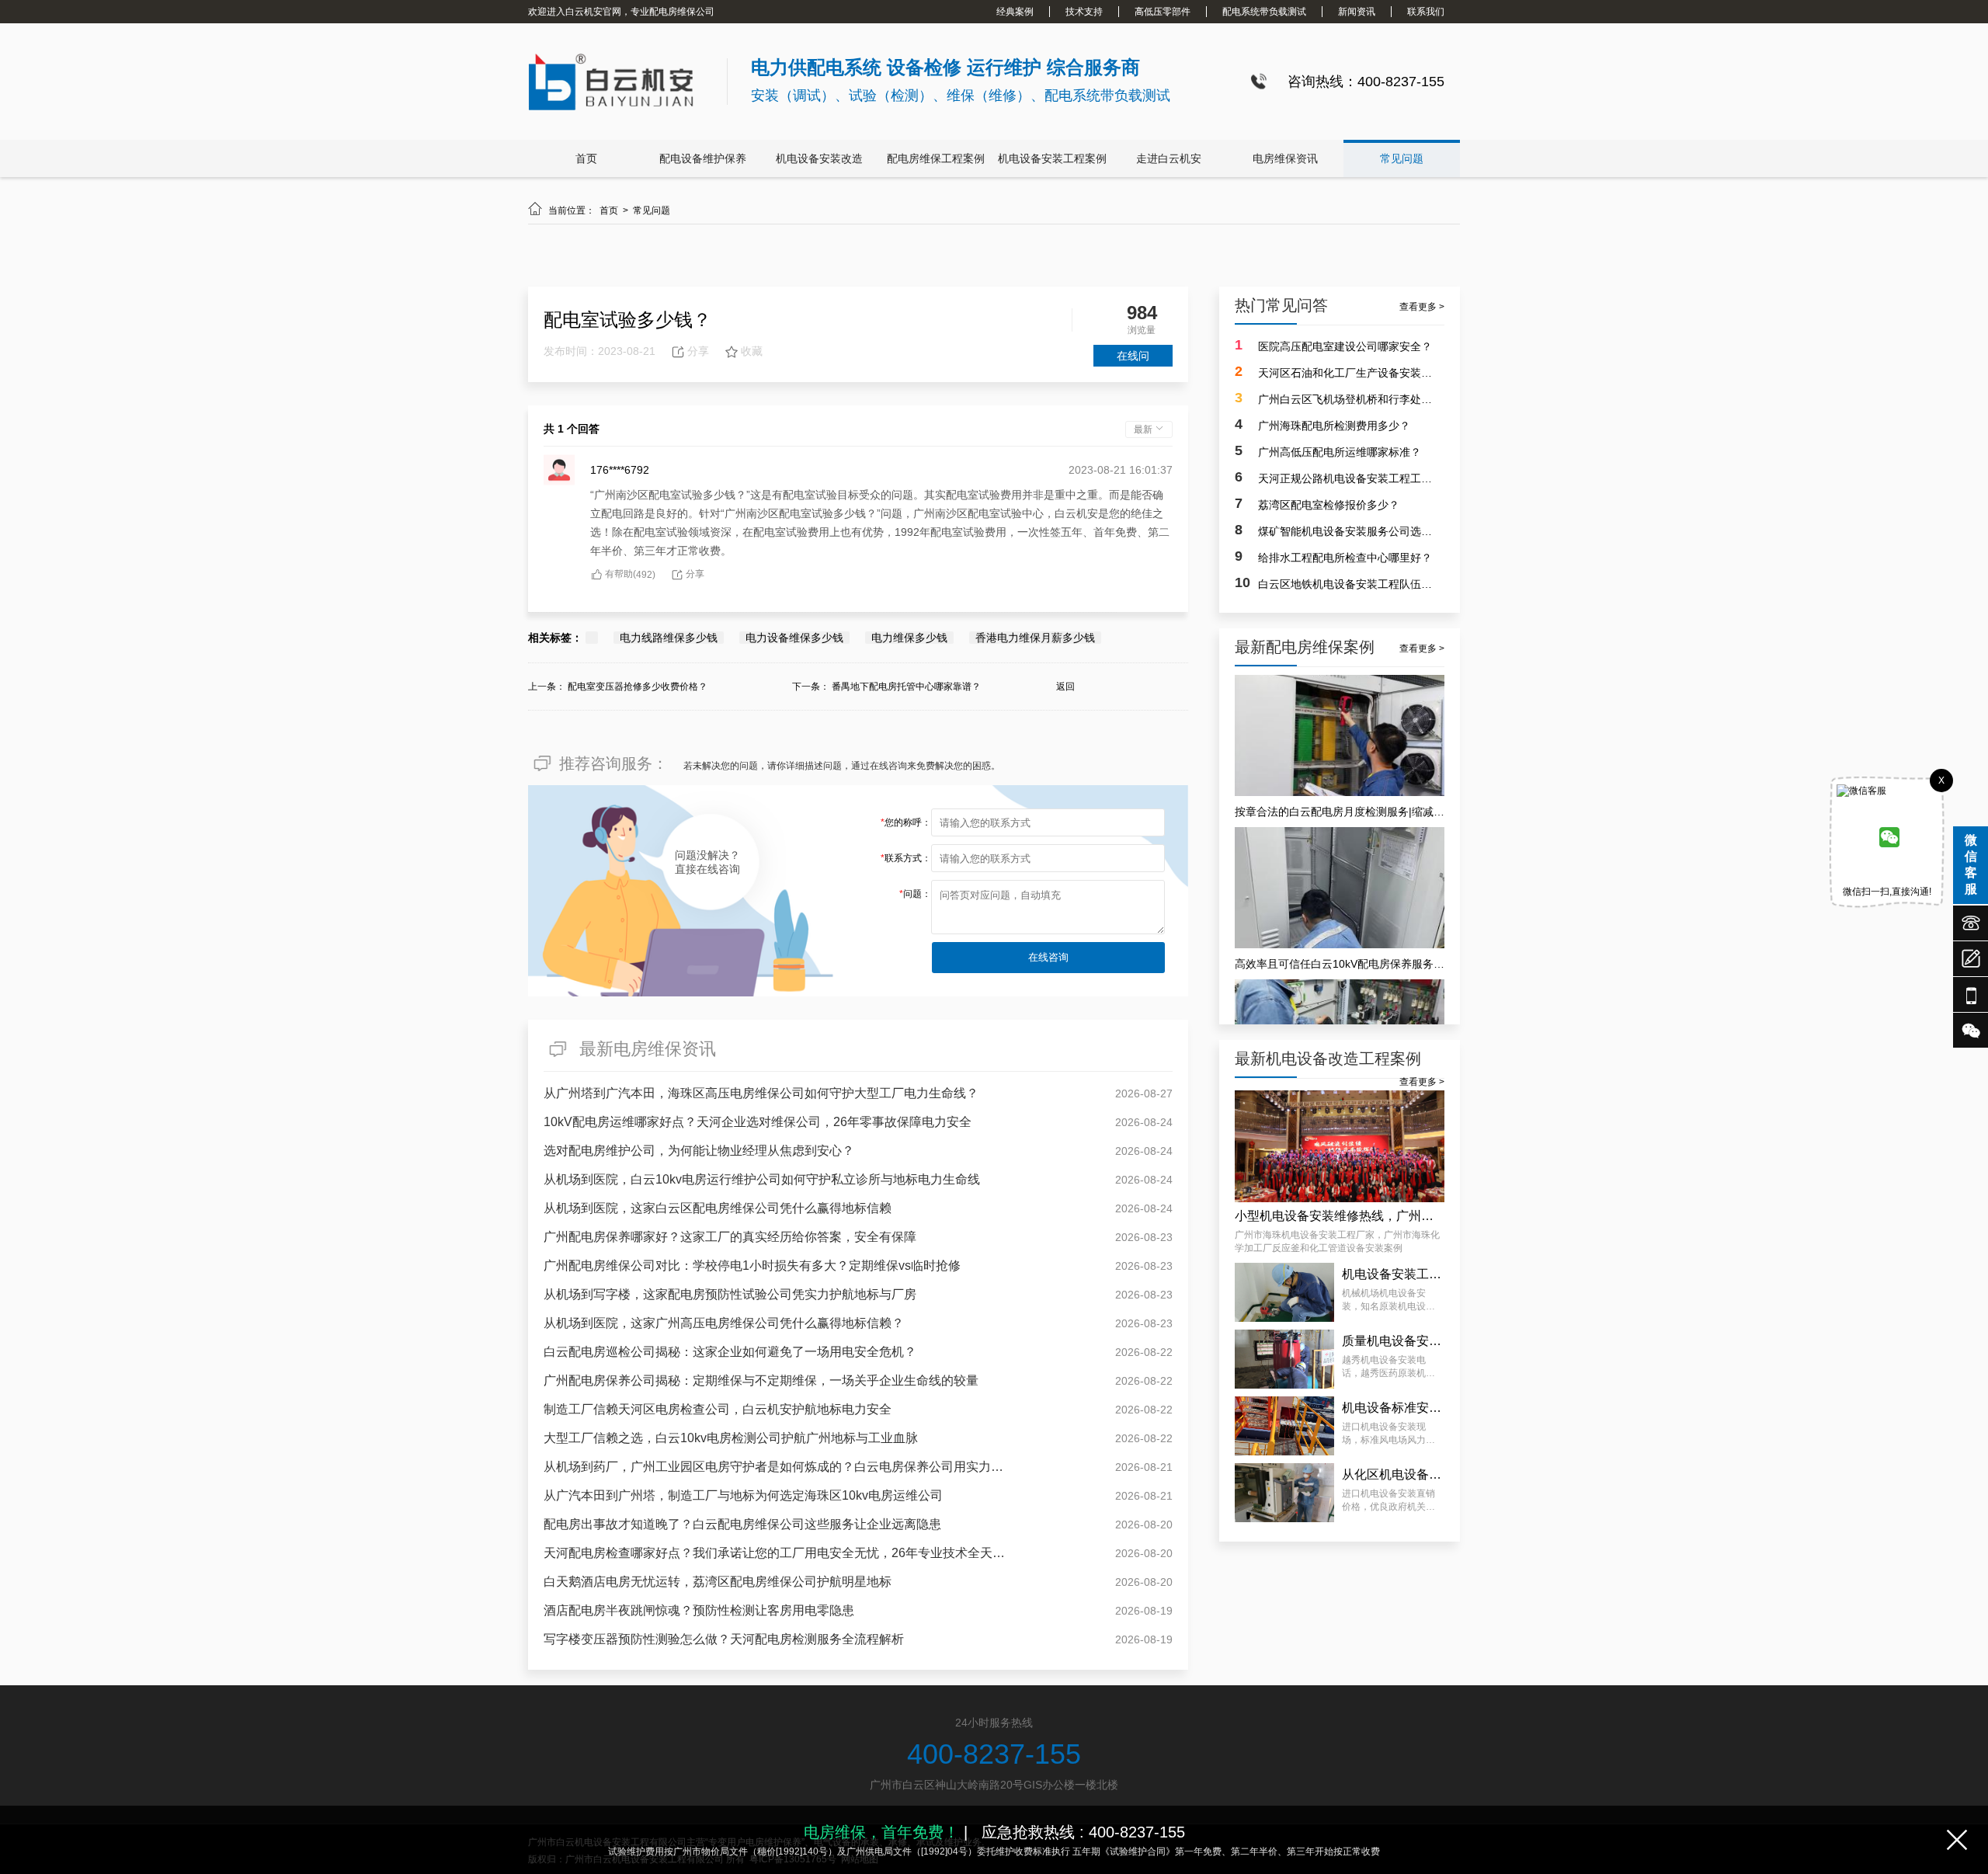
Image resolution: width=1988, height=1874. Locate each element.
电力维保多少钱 (909, 638)
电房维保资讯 (1285, 158)
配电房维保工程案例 (936, 158)
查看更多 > (1422, 307)
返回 (1065, 687)
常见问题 (1402, 158)
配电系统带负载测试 (1264, 12)
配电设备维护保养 (703, 158)
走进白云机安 (1169, 158)
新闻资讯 (1357, 12)
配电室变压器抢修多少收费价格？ (638, 687)
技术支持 (1084, 12)
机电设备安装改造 (819, 158)
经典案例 (1015, 12)
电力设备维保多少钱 (794, 638)
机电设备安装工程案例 (1052, 158)
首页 (586, 158)
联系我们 (1426, 12)
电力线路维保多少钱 (669, 638)
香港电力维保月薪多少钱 (1035, 638)
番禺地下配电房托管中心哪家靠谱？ (906, 687)
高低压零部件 (1163, 12)
